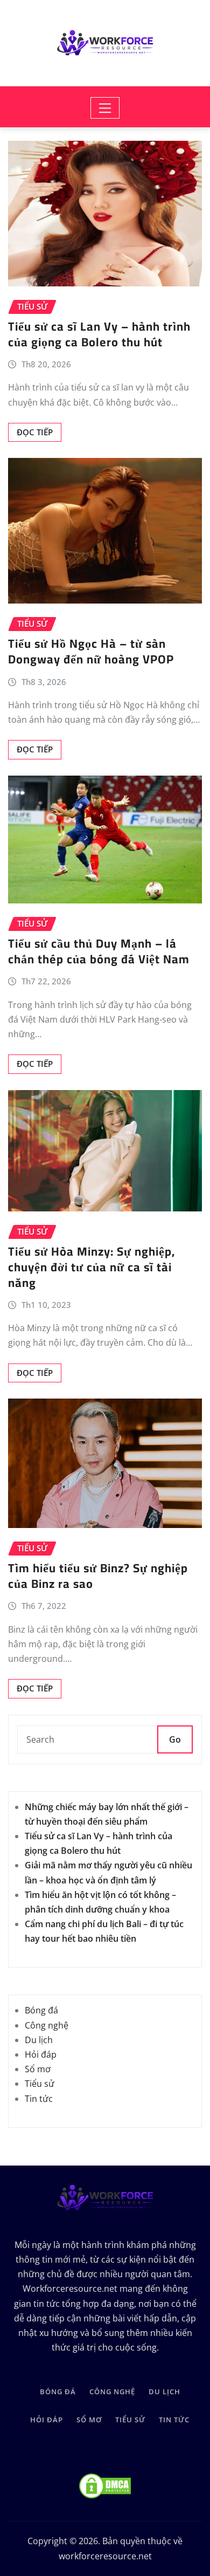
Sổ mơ (38, 2069)
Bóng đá (41, 2010)
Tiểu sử (40, 2084)
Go (175, 1739)
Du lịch (39, 2040)
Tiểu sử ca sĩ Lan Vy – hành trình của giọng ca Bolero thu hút (99, 334)
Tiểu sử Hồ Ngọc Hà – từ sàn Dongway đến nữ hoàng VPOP (91, 651)
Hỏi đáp (41, 2054)
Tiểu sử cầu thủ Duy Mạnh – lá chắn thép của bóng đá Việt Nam (99, 951)
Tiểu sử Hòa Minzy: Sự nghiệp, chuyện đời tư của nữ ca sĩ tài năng (92, 1267)
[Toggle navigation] (105, 108)
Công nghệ (47, 2025)
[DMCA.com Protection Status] (105, 2486)
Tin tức (39, 2099)
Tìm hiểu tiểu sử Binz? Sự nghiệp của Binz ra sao (98, 1576)
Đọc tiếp (35, 432)
